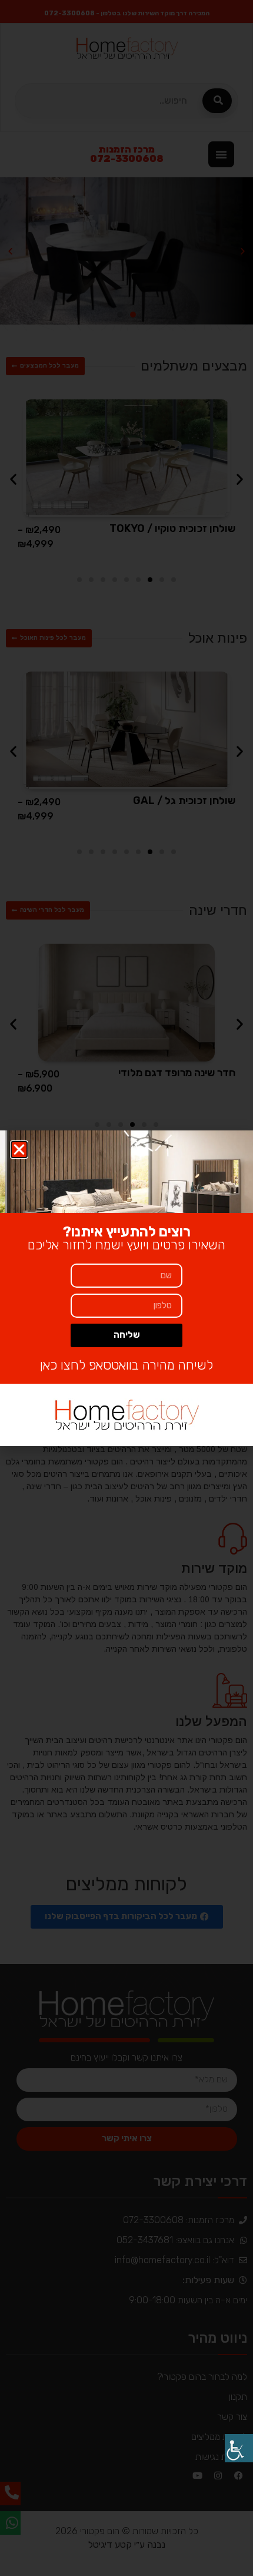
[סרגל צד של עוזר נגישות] (239, 2448)
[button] (19, 1150)
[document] (126, 1288)
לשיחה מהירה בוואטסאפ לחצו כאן (126, 1365)
